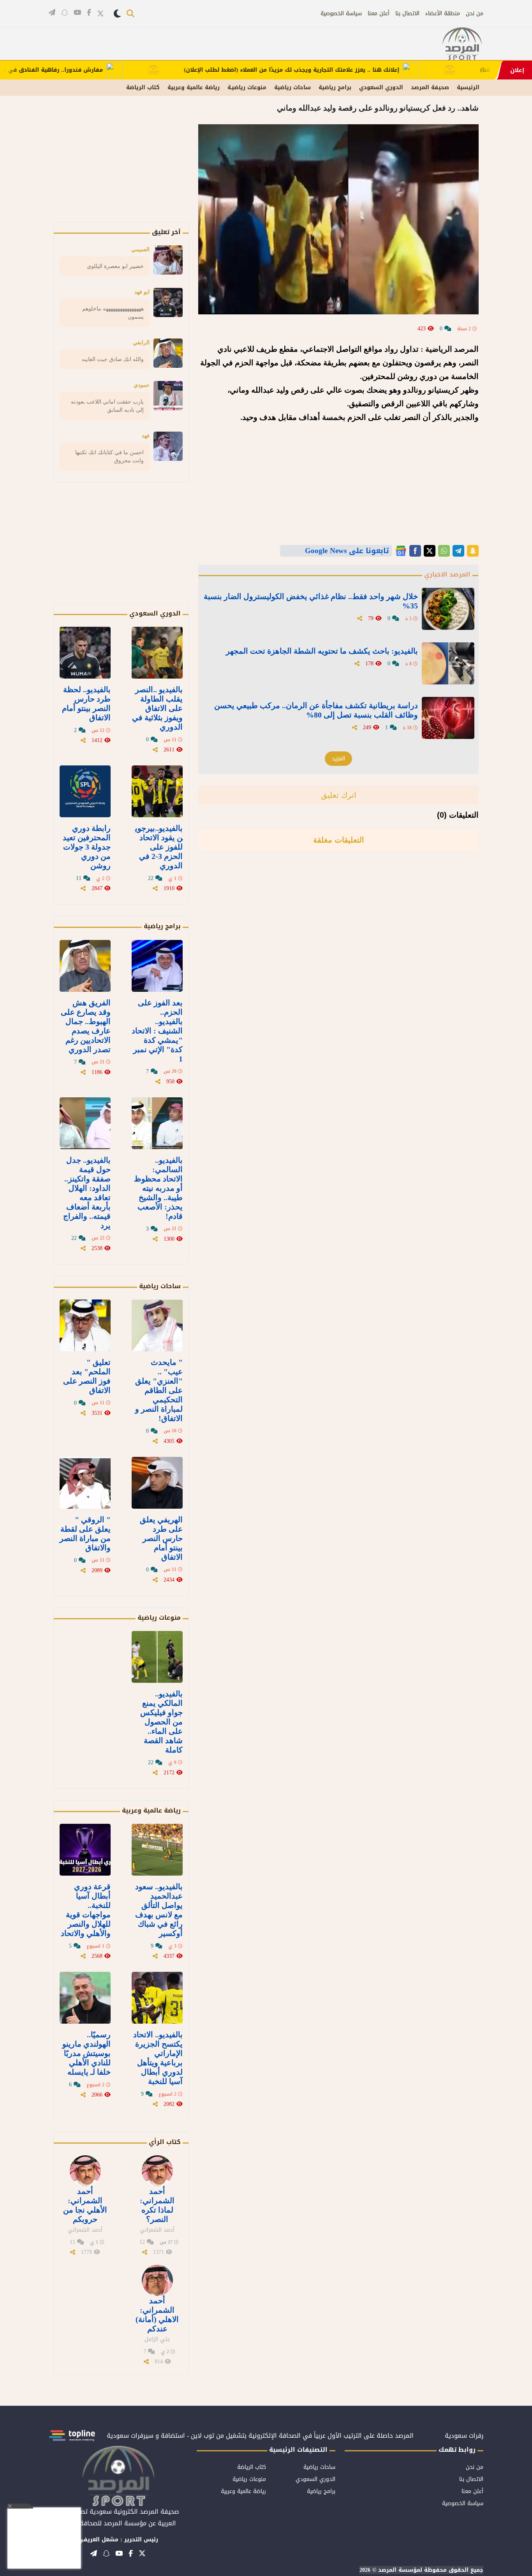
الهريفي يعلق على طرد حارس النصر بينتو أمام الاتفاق (161, 1538)
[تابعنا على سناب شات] (64, 12)
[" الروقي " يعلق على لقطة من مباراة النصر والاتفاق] (85, 1483)
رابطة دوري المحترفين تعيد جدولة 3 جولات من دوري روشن (87, 847)
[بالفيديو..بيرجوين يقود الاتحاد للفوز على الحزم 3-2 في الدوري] (157, 791)
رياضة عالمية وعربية (194, 87)
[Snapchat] (473, 551)
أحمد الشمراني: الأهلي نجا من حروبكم (85, 2205)
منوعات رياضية (159, 1618)
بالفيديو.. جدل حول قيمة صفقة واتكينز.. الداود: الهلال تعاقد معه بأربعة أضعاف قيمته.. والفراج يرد (87, 1193)
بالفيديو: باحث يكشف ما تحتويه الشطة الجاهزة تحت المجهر (322, 651)
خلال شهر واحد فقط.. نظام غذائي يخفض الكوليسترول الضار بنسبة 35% (311, 601)
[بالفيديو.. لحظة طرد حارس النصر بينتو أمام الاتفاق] (85, 653)
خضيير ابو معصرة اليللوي (115, 266)
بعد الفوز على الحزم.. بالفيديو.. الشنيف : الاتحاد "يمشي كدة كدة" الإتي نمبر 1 (157, 1031)
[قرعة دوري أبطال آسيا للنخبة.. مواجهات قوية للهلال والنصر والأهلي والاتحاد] (85, 1850)
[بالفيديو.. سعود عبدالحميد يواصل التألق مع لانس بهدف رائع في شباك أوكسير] (157, 1850)
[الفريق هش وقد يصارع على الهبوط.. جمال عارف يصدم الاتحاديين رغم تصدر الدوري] (85, 966)
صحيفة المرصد (430, 87)
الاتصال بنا (407, 13)
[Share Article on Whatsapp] (444, 551)
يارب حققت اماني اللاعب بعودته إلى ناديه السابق (107, 406)
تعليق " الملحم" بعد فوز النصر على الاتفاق (87, 1376)
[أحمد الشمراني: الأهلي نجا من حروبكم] (85, 2171)
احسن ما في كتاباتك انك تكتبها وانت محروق (109, 456)
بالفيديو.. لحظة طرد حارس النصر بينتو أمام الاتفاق (86, 704)
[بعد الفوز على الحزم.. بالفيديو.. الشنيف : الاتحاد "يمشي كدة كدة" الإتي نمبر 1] (157, 966)
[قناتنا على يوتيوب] (77, 12)
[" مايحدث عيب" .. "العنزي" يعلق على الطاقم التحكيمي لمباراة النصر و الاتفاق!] (157, 1325)
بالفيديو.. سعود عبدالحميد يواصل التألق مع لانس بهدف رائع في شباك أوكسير (159, 1910)
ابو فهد (142, 292)
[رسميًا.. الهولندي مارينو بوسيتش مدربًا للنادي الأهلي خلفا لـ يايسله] (85, 1998)
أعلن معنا (379, 13)
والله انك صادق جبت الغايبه (113, 359)
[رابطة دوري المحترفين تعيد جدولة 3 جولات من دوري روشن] (85, 791)
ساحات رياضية (292, 87)
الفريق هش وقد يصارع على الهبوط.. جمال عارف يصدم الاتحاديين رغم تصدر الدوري (86, 1026)
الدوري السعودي (381, 87)
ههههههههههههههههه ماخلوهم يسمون (113, 313)
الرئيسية (468, 87)
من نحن (475, 13)
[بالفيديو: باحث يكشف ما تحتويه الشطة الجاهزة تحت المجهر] (448, 663)
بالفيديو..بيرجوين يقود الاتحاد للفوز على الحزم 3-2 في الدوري (159, 847)
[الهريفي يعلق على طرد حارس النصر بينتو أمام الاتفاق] (157, 1483)
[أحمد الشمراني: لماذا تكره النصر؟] (157, 2171)
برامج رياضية (335, 87)
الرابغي (141, 342)
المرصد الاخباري (447, 574)
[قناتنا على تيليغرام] (52, 12)
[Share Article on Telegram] (458, 551)
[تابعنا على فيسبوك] (89, 12)
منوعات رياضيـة (247, 87)
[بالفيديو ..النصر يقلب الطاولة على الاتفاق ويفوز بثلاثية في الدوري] (157, 653)
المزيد (338, 759)
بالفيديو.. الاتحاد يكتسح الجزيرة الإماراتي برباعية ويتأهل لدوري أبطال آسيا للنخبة (158, 2058)
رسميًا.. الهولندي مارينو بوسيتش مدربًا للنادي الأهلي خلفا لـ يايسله (86, 2053)
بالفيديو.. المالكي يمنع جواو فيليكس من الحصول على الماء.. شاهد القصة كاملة (161, 1722)
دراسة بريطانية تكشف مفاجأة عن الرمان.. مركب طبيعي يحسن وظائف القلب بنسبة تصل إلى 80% (316, 710)
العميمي (140, 249)
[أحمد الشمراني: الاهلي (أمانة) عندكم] (157, 2280)
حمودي (142, 385)
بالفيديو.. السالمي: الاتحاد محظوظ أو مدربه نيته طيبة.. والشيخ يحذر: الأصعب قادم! (158, 1188)
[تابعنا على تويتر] (100, 13)
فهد (146, 436)
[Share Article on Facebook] (415, 551)
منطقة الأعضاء (443, 13)
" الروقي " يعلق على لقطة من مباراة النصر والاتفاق (85, 1534)
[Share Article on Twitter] (430, 551)
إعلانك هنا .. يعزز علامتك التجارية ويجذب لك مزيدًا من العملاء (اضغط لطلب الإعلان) (342, 70)
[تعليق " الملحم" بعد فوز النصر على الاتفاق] (85, 1325)
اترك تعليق (339, 795)
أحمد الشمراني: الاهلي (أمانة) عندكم (157, 2315)
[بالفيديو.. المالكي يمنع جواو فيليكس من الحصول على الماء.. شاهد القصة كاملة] (157, 1657)
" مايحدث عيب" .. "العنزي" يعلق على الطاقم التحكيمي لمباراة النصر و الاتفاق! (159, 1390)
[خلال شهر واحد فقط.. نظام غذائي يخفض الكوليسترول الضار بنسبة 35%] (448, 609)
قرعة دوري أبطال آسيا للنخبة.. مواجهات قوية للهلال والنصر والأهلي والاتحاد (86, 1910)
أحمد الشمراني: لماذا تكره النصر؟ (157, 2205)
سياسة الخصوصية (341, 13)
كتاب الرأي (165, 2142)
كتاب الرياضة (143, 87)
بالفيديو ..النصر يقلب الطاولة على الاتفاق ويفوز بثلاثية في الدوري (157, 708)
